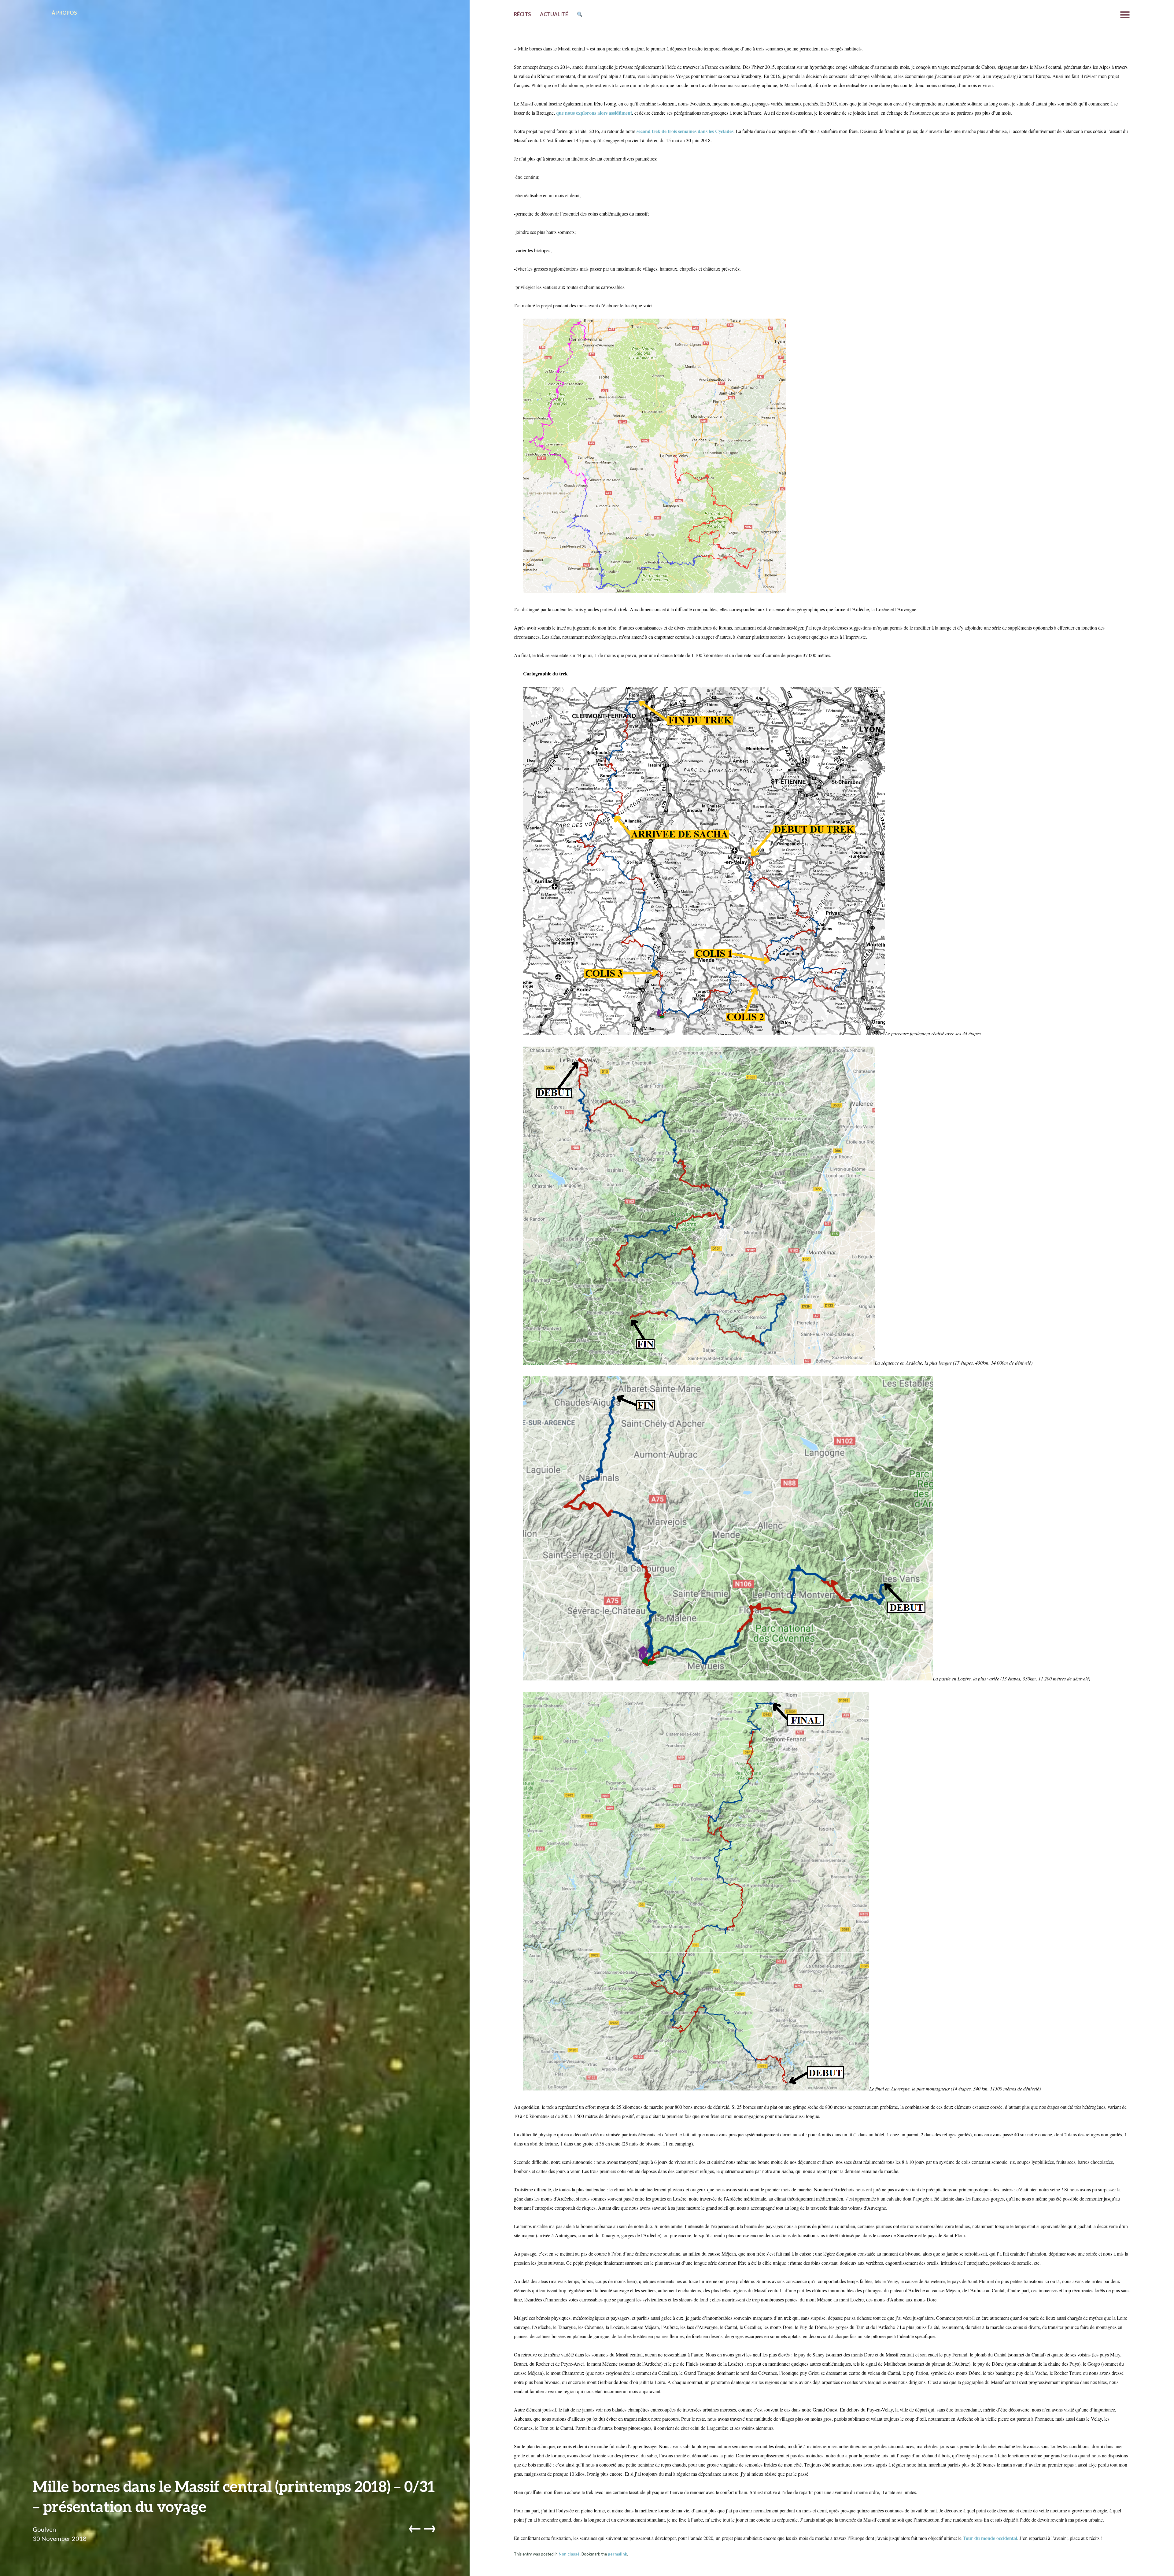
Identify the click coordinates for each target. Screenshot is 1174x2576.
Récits (522, 14)
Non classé (569, 2554)
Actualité (554, 14)
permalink (617, 2554)
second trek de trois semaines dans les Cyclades (685, 131)
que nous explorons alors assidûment (594, 113)
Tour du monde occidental (990, 2538)
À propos (64, 13)
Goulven (44, 2529)
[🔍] (580, 15)
